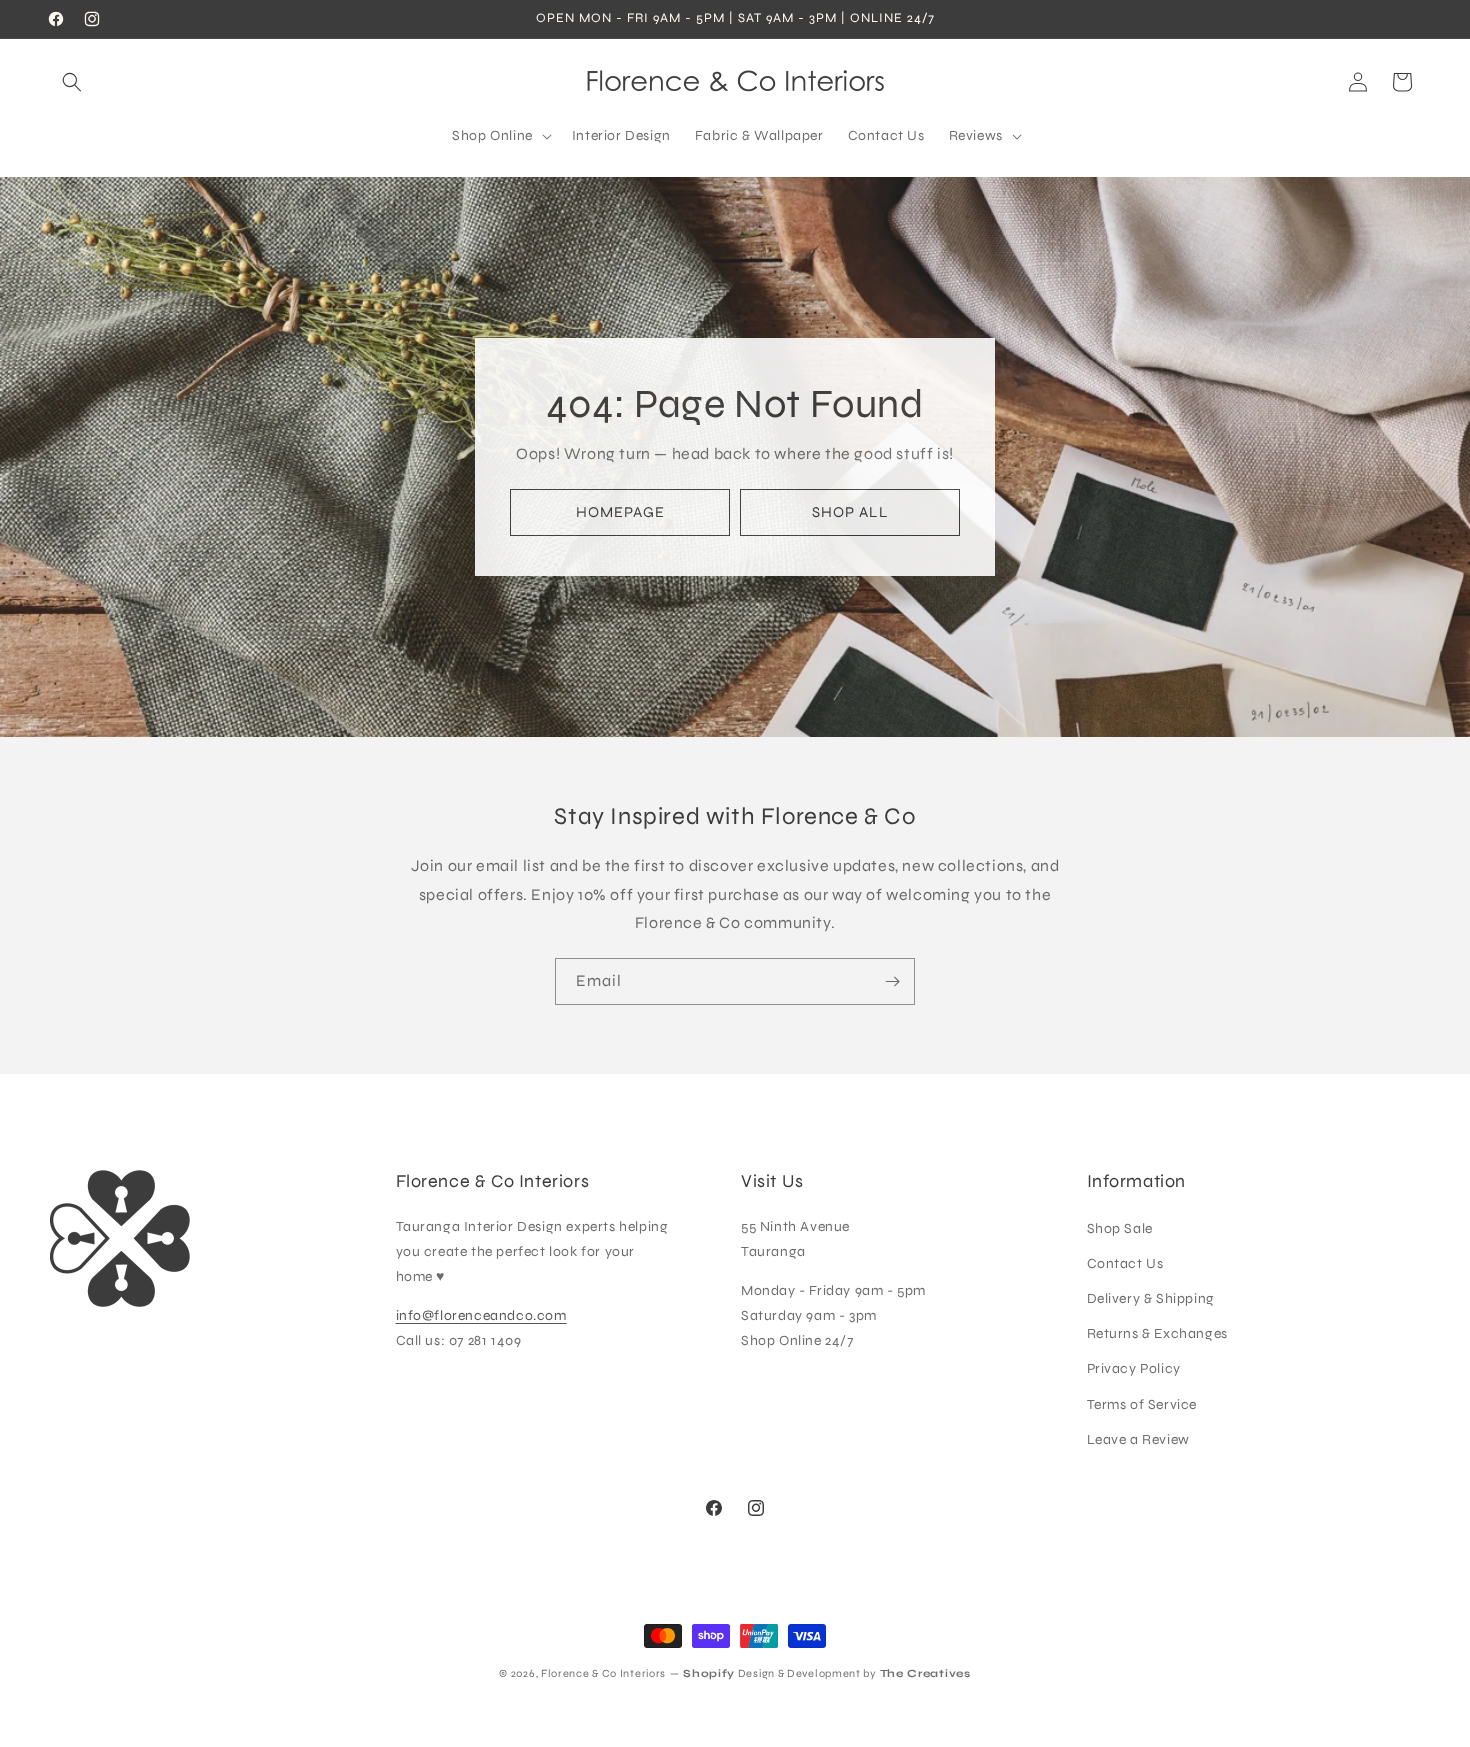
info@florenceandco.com (481, 1315)
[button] (72, 82)
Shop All (850, 512)
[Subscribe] (892, 981)
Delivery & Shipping (1151, 1298)
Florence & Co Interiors (603, 1673)
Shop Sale (1120, 1228)
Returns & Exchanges (1157, 1333)
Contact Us (1125, 1263)
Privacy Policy (1134, 1368)
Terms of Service (1142, 1404)
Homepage (620, 512)
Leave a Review (1138, 1439)
